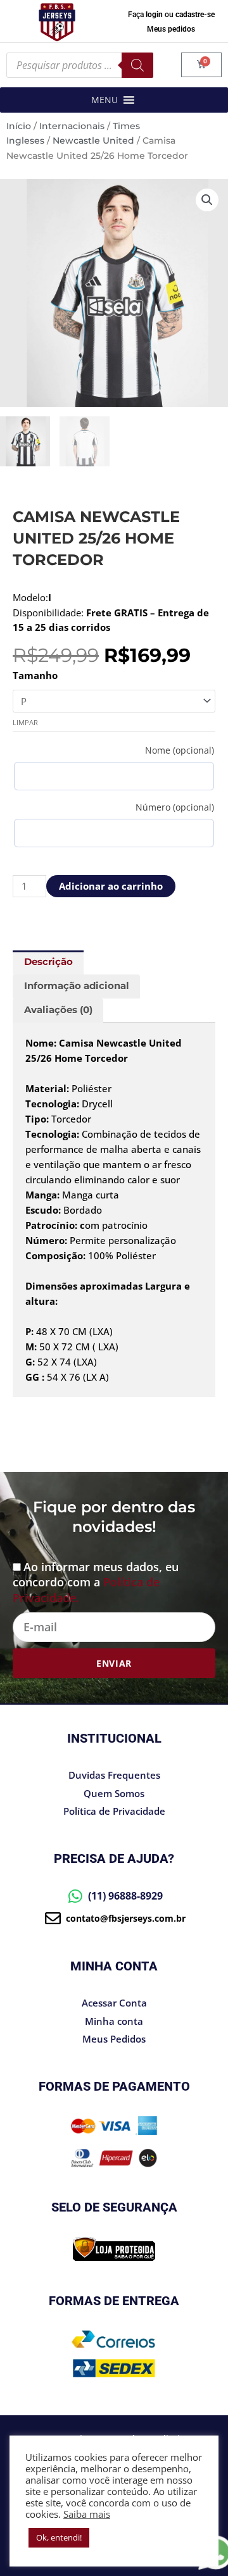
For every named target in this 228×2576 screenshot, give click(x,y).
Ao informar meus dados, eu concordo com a (96, 1582)
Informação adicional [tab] (77, 986)
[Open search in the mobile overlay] (80, 65)
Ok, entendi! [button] (59, 2537)
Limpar (25, 722)
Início (19, 126)
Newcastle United (93, 140)
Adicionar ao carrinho (111, 886)
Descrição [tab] (48, 962)
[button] (104, 100)
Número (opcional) (175, 807)
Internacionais (72, 126)
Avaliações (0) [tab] (58, 1010)
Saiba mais (87, 2514)
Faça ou (171, 15)
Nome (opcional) (180, 750)
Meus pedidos (171, 29)
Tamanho (35, 675)
